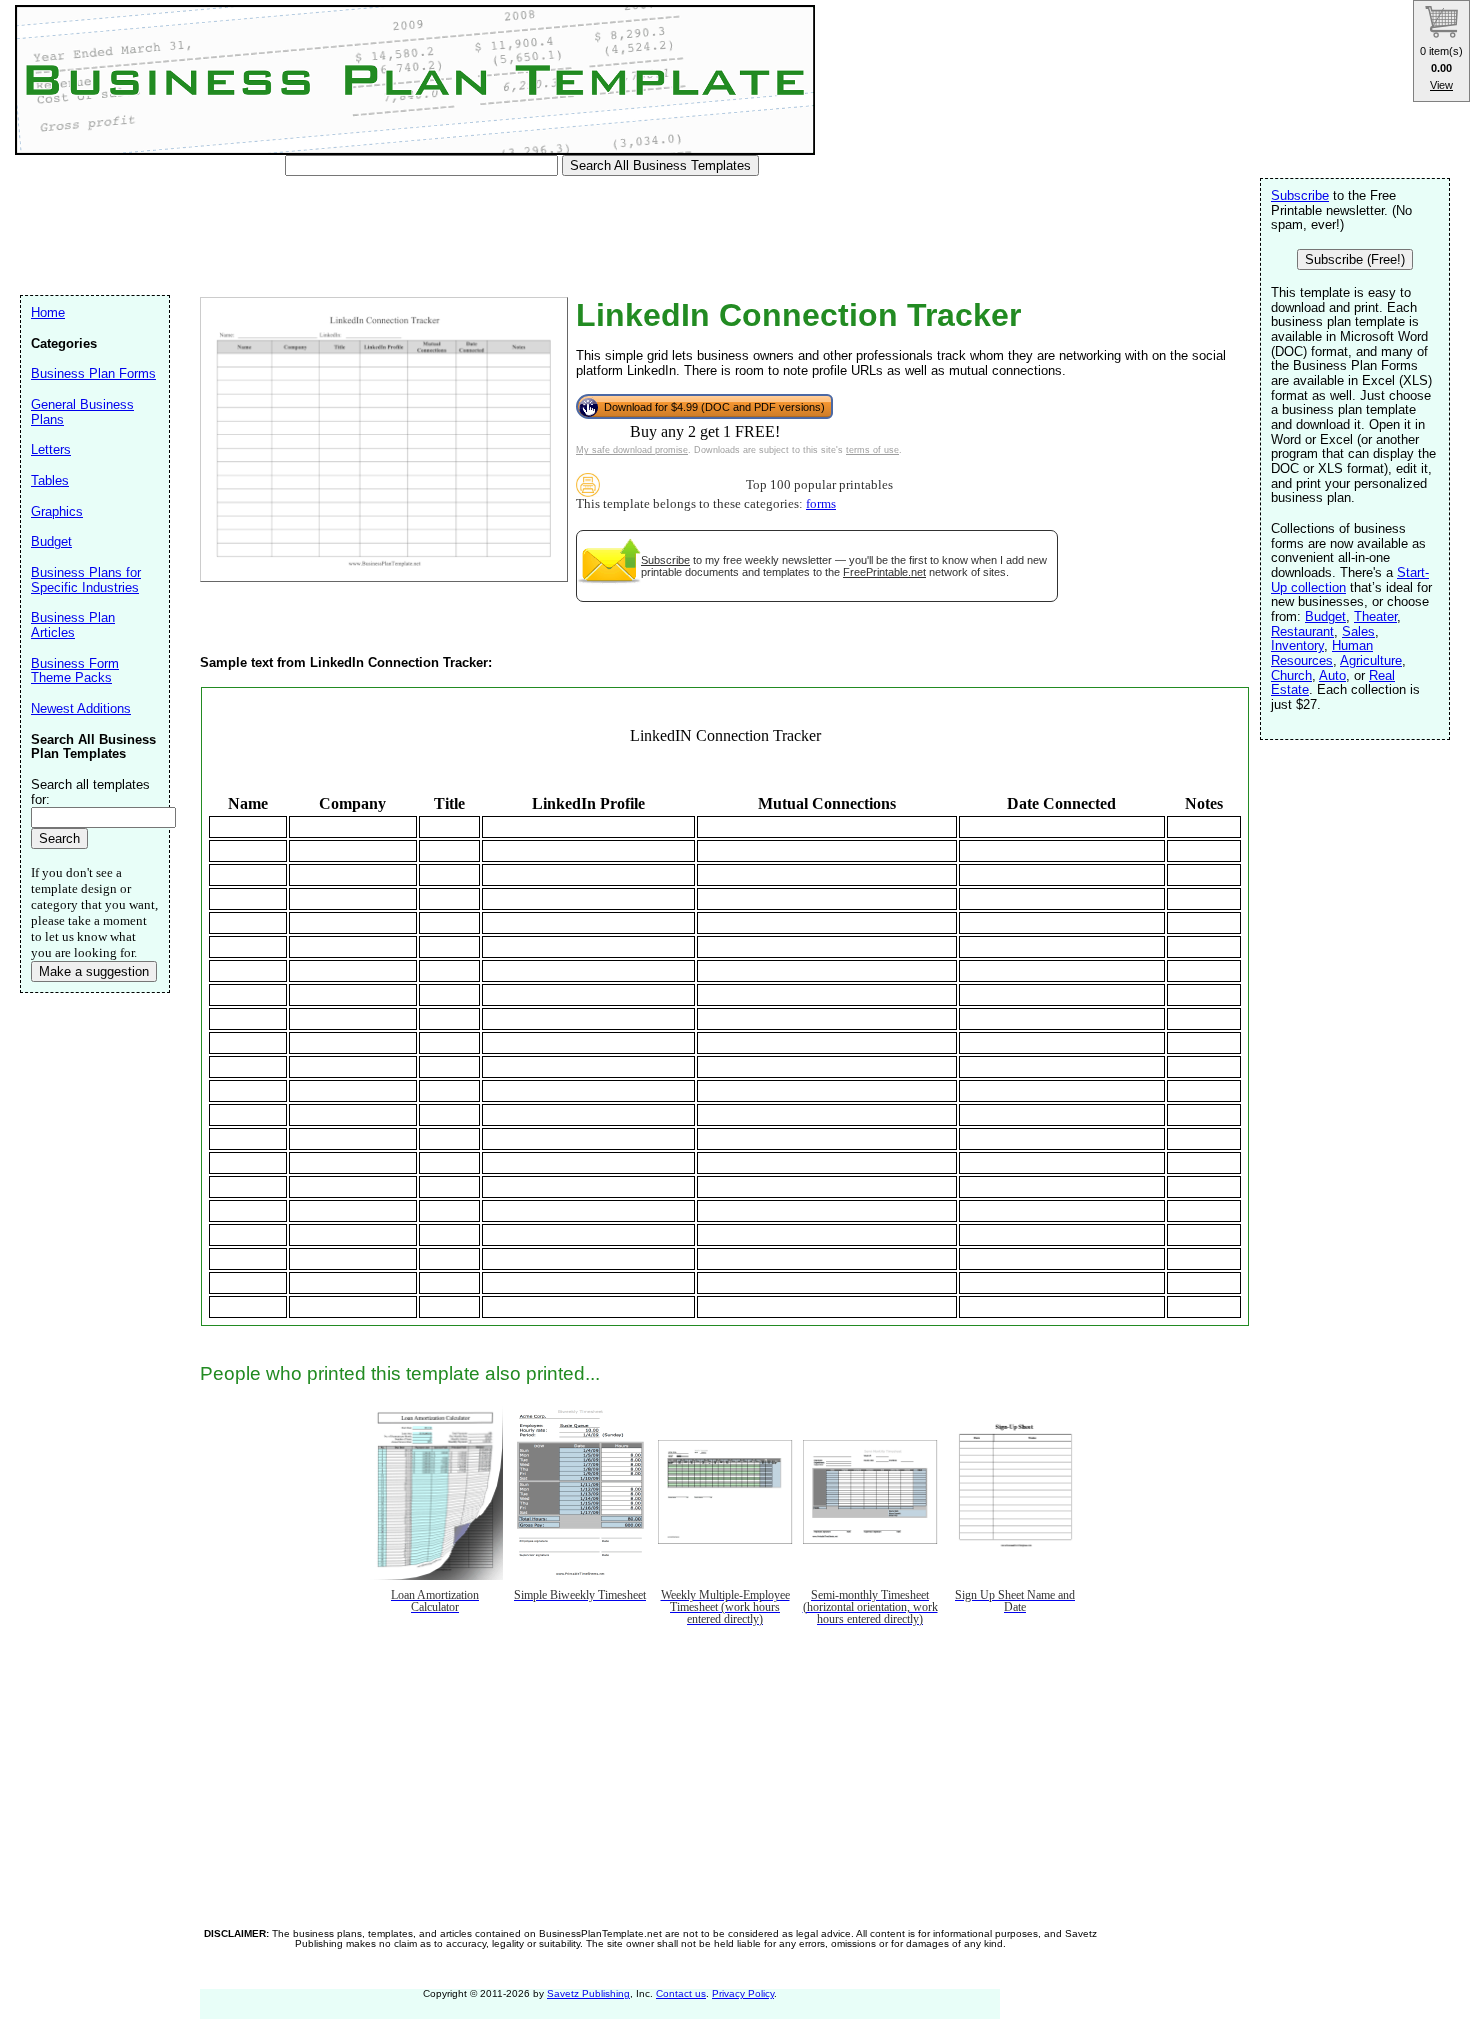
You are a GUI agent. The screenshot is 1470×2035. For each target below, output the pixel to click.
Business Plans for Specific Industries (86, 580)
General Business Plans (82, 412)
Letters (51, 449)
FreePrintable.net (884, 572)
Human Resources (1322, 653)
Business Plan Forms (93, 373)
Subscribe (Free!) (1355, 259)
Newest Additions (81, 708)
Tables (50, 480)
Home (48, 312)
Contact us (681, 1993)
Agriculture (1371, 660)
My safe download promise (632, 450)
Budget (1325, 616)
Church (1291, 675)
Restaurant (1302, 631)
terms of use (872, 450)
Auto (1332, 675)
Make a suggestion (94, 971)
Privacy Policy (743, 1993)
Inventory (1297, 645)
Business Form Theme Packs (75, 671)
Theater (1375, 616)
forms (821, 504)
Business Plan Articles (73, 625)
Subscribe (665, 560)
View (1441, 85)
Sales (1358, 631)
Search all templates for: (90, 792)
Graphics (57, 511)
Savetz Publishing (588, 1993)
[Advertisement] (389, 240)
